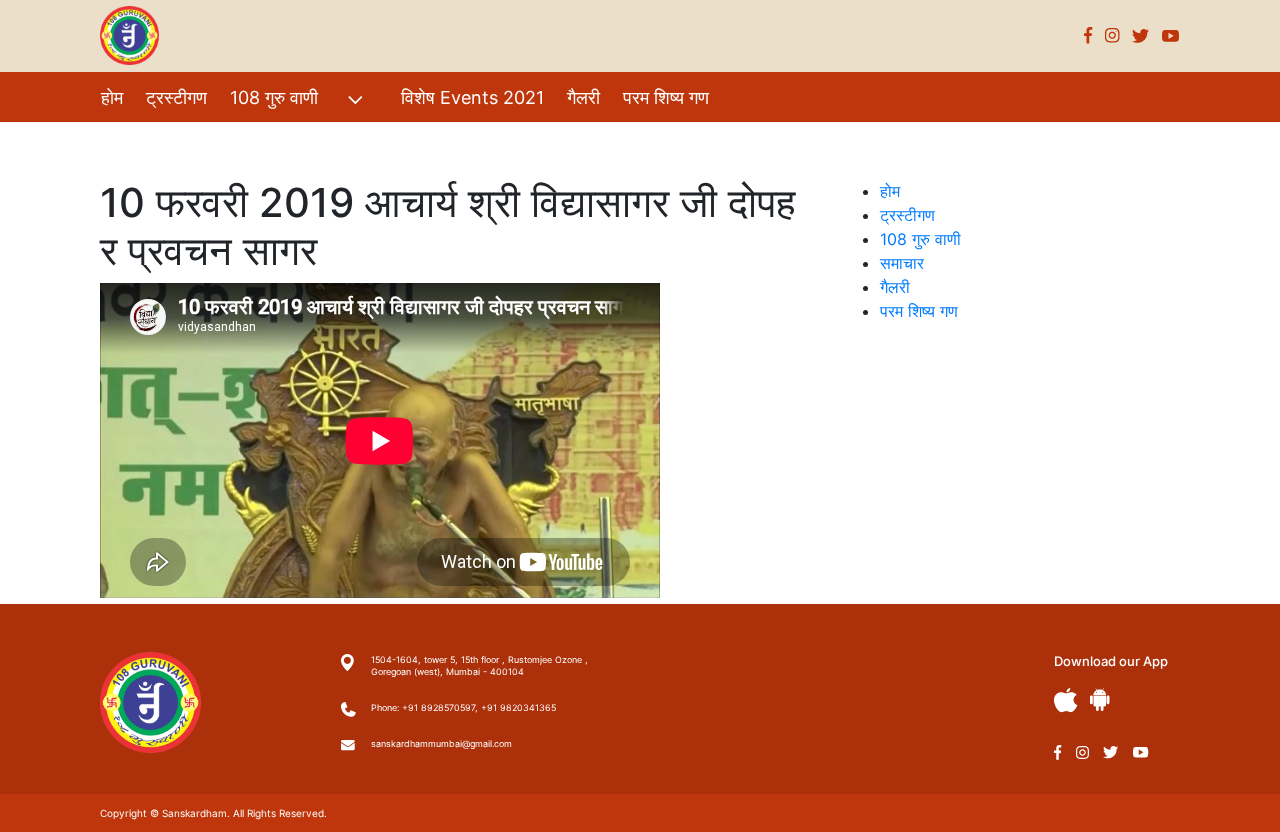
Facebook (1088, 35)
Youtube (1171, 35)
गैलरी (583, 97)
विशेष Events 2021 (472, 97)
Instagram (1112, 35)
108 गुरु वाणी (274, 97)
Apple (1066, 700)
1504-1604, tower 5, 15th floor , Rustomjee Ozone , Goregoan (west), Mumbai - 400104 (479, 665)
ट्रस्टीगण (176, 97)
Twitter (1141, 35)
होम (112, 97)
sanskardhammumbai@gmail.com (441, 743)
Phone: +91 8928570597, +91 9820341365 (463, 707)
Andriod (1100, 699)
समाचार (902, 263)
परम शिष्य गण (666, 97)
